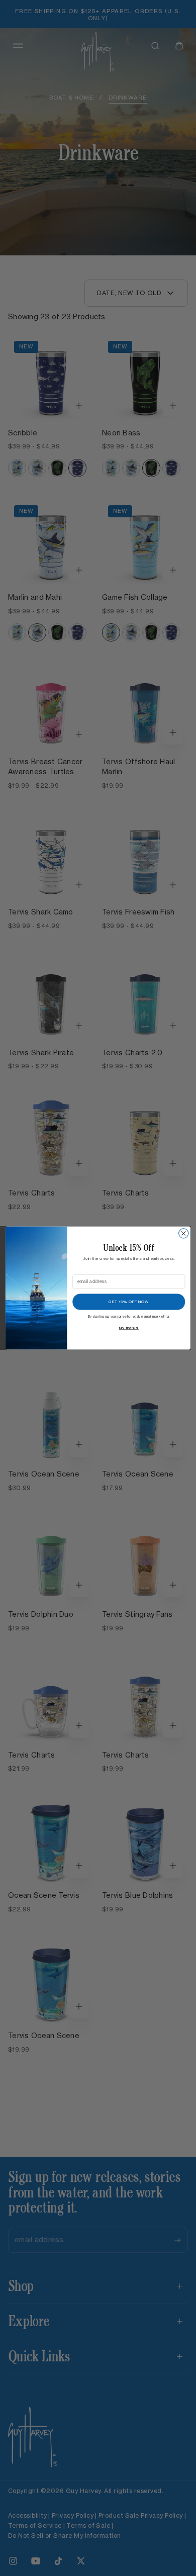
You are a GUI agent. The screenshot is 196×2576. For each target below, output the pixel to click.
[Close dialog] (184, 1233)
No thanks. (129, 1328)
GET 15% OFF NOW (129, 1302)
